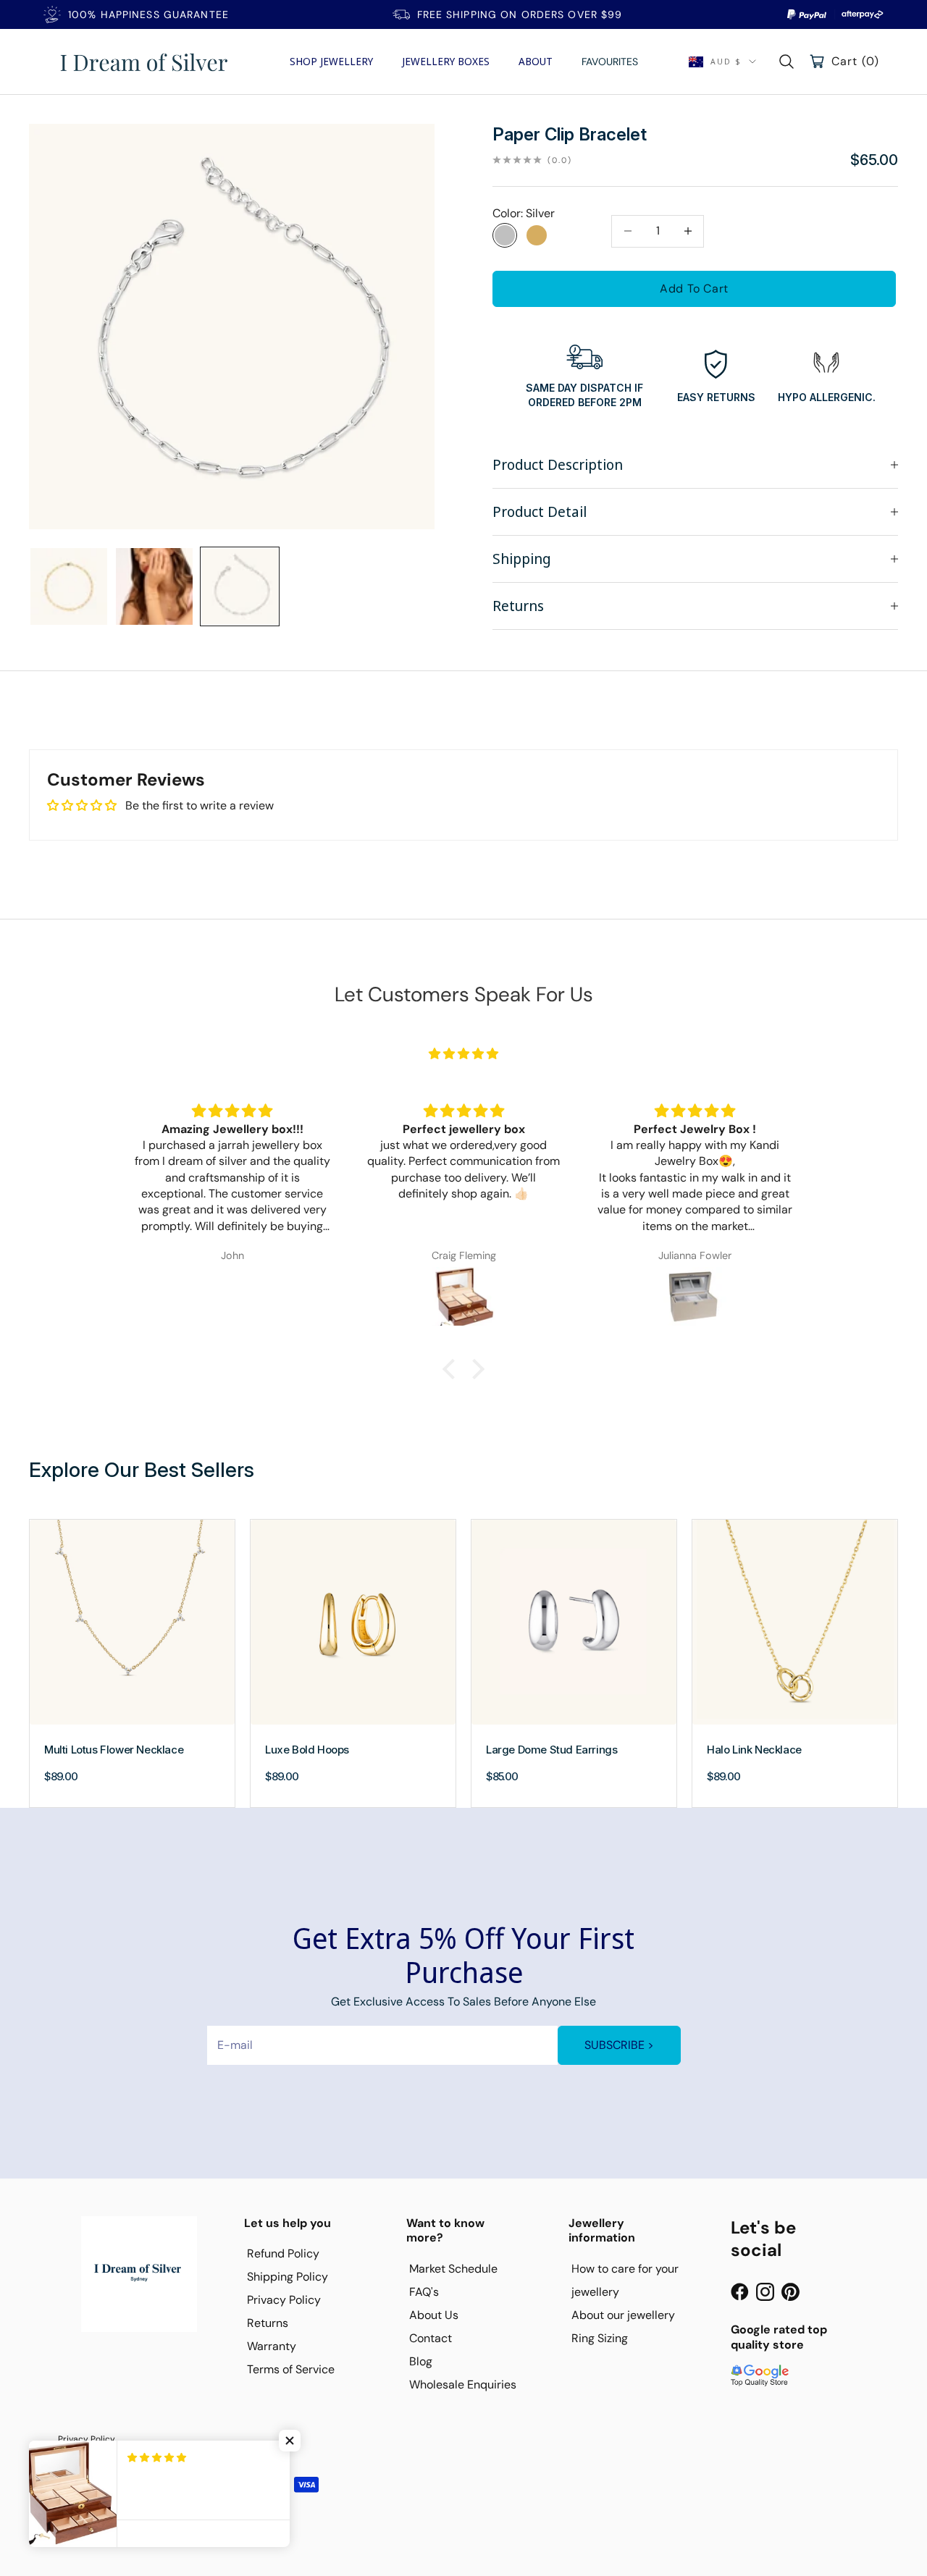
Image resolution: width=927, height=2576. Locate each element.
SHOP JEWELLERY (331, 61)
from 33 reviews (463, 1073)
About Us (434, 2315)
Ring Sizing (600, 2338)
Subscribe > (619, 2045)
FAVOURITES (610, 62)
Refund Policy (283, 2253)
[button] (290, 2441)
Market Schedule (453, 2269)
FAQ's (424, 2292)
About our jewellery (623, 2315)
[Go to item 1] (69, 586)
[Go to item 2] (154, 586)
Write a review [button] (834, 809)
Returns (268, 2323)
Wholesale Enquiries (463, 2385)
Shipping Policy (288, 2277)
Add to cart (694, 289)
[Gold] (537, 235)
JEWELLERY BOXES (446, 61)
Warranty (272, 2346)
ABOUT (536, 61)
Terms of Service (291, 2369)
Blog (421, 2361)
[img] (463, 1054)
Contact (431, 2338)
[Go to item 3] (240, 586)
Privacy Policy (284, 2300)
